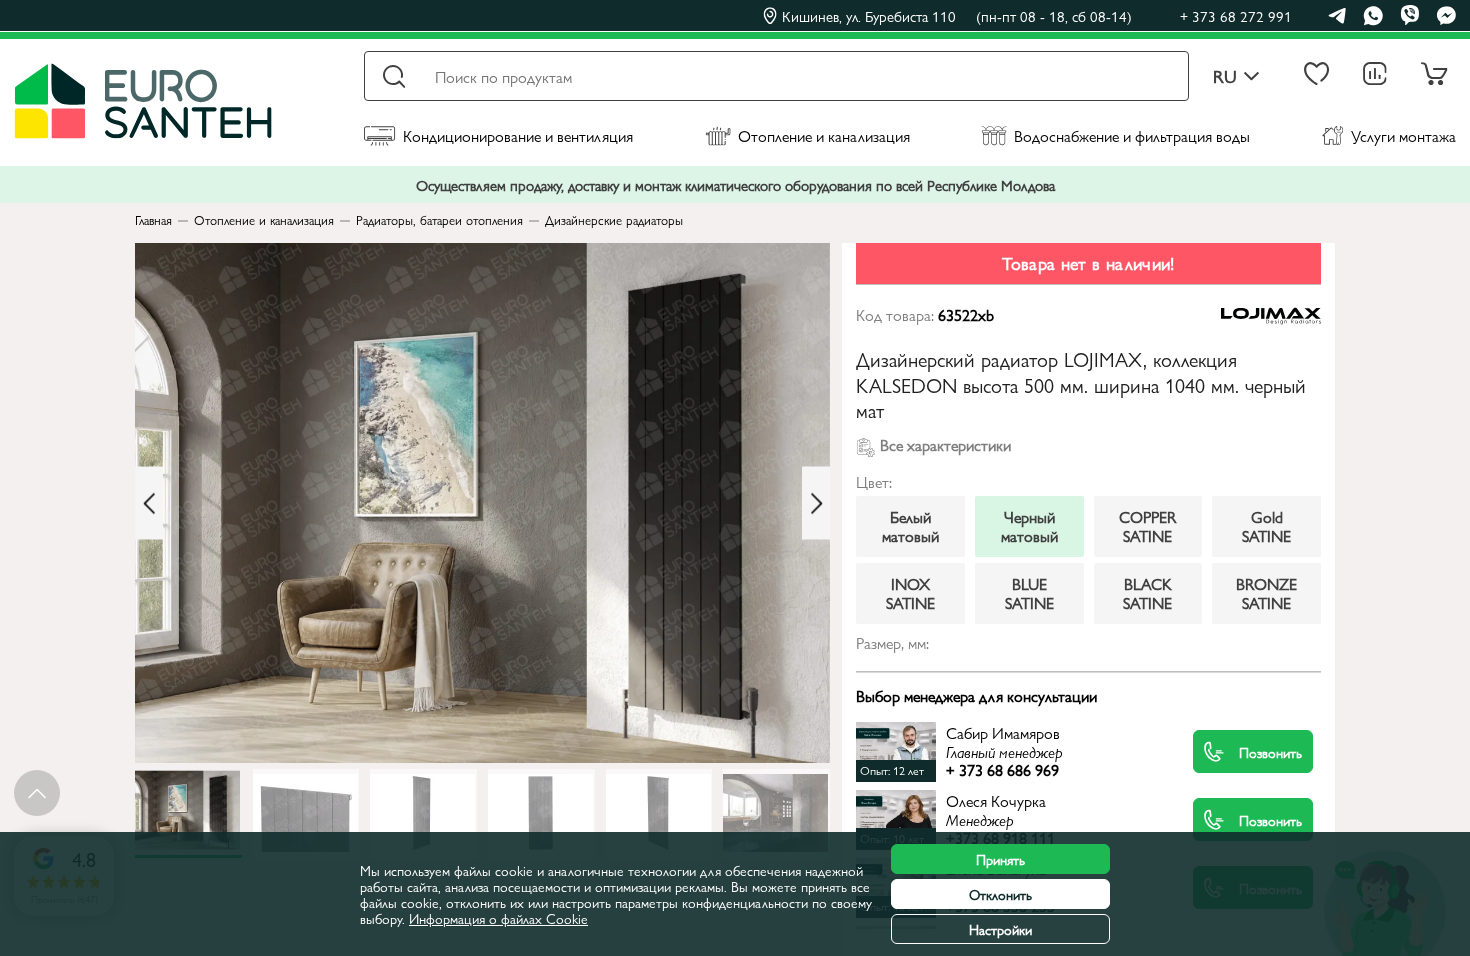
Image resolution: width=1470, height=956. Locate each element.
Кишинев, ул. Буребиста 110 (957, 16)
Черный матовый (1029, 525)
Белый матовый (910, 525)
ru (1225, 76)
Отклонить (1000, 894)
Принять (1000, 859)
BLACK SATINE (1147, 592)
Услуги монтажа (1403, 135)
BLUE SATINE (1029, 592)
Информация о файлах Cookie (498, 918)
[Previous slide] (149, 503)
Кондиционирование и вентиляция (518, 135)
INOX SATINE (910, 592)
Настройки (1000, 929)
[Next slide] (816, 503)
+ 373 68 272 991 (1236, 15)
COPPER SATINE (1147, 525)
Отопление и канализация (824, 135)
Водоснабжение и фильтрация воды (1132, 135)
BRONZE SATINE (1266, 592)
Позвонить (1270, 752)
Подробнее (1025, 751)
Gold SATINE (1266, 525)
